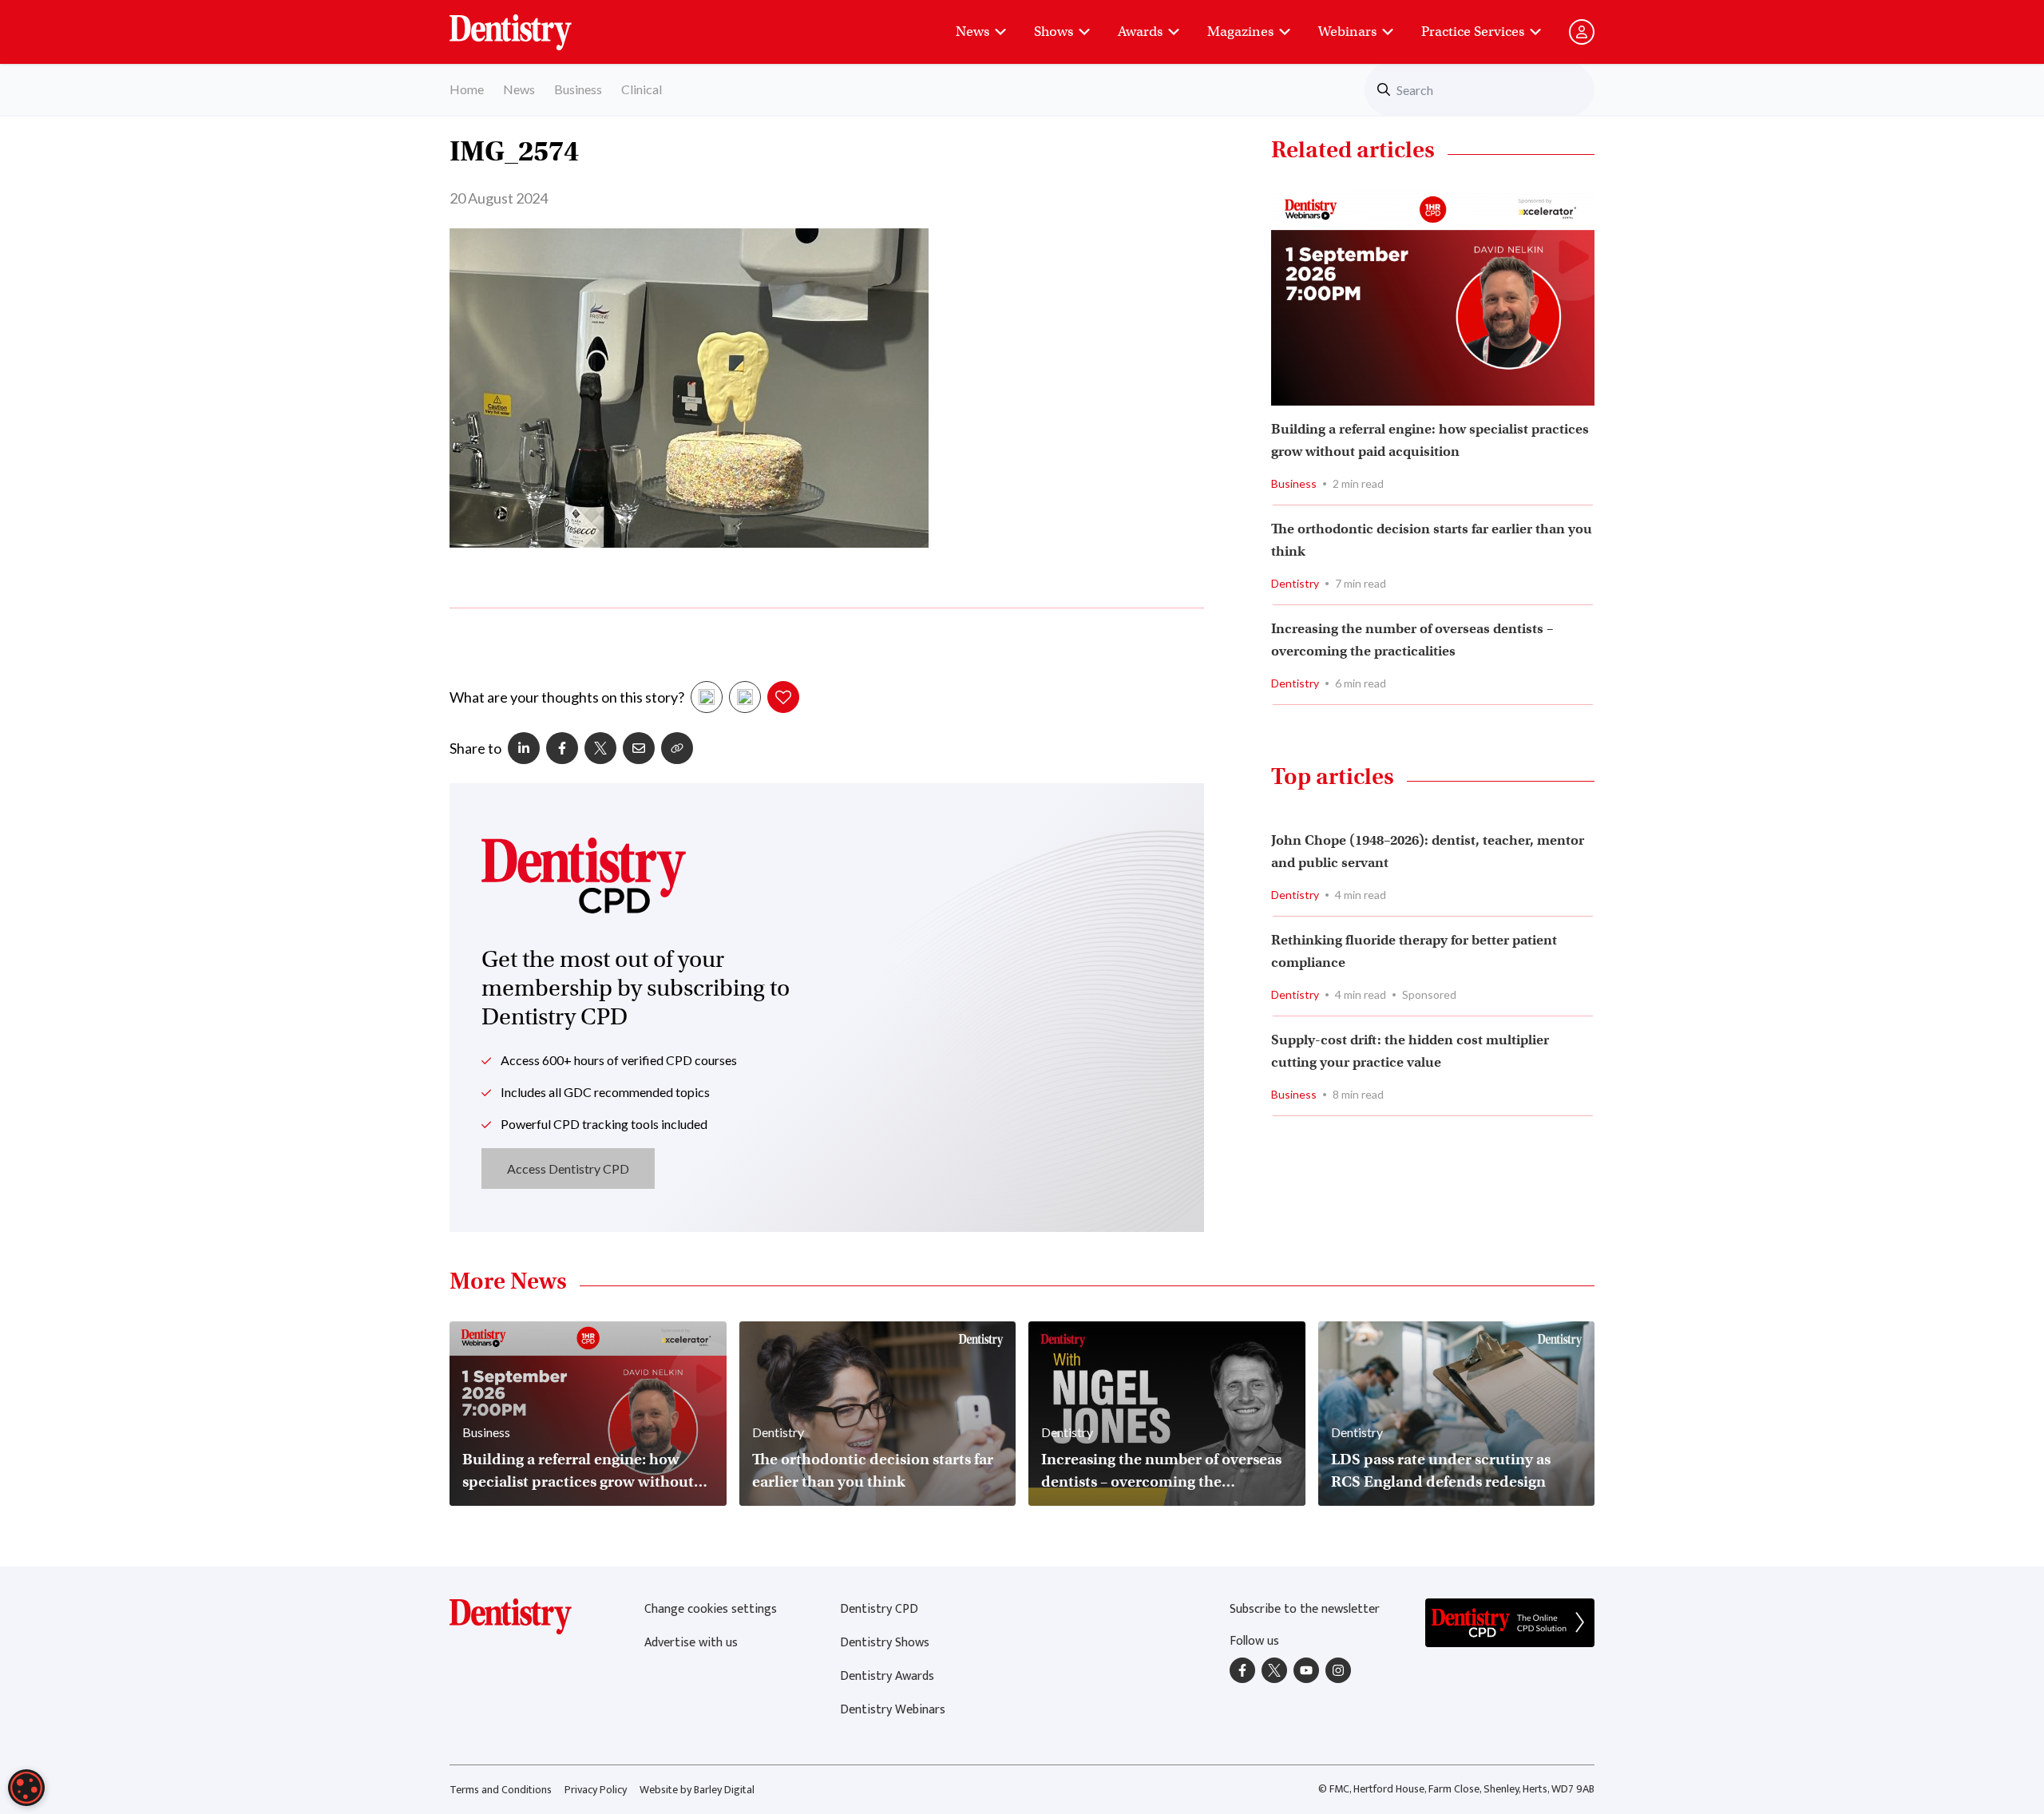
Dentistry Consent (530, 24)
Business (578, 89)
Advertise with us (691, 1643)
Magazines (1240, 32)
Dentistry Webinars (893, 1710)
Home (467, 89)
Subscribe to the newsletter (1305, 1609)
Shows (1054, 32)
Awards (1140, 32)
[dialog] (26, 1788)
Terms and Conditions (501, 1790)
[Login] (1582, 32)
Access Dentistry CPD (568, 1168)
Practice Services (1473, 32)
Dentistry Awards (887, 1676)
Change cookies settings (711, 1609)
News (972, 32)
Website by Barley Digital (697, 1790)
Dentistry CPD (879, 1609)
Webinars (1347, 32)
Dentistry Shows (885, 1643)
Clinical (642, 89)
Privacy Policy (596, 1790)
